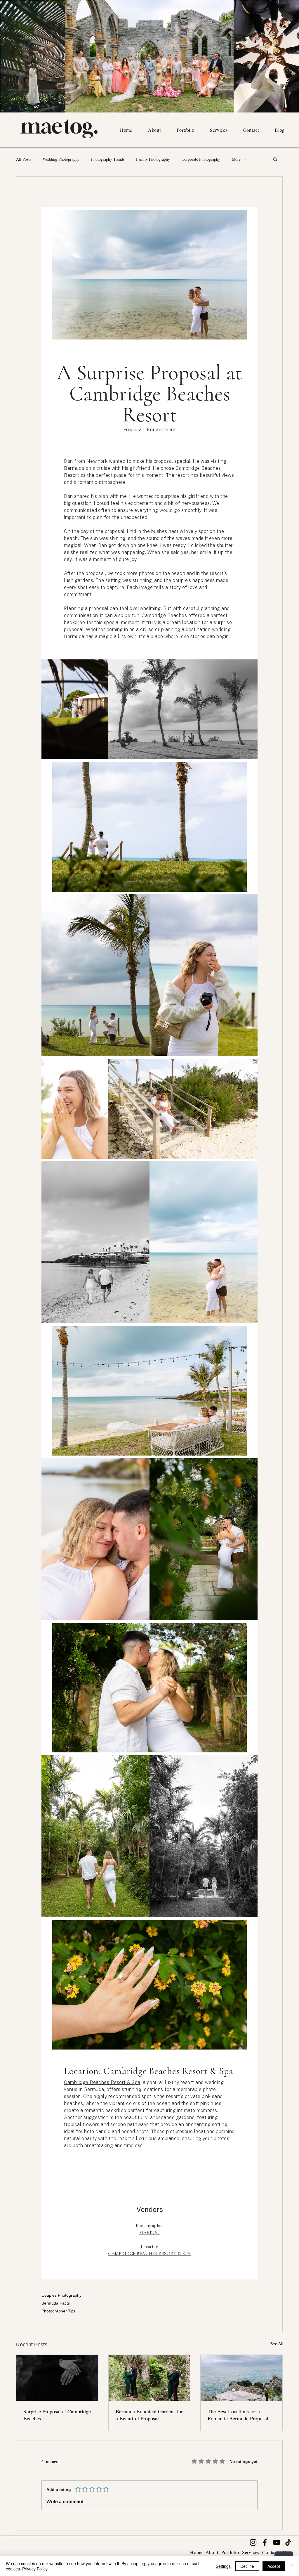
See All (276, 2344)
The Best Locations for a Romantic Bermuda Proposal (238, 2415)
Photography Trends (108, 159)
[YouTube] (277, 2542)
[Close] (292, 2566)
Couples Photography (61, 2295)
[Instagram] (253, 2542)
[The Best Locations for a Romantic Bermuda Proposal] (241, 2378)
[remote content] (149, 1243)
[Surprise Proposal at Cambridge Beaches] (57, 2378)
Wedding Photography (61, 159)
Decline (247, 2566)
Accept (274, 2566)
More (236, 159)
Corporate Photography (201, 159)
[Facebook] (265, 2542)
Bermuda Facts (56, 2303)
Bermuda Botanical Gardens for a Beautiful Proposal (149, 2415)
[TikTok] (288, 2542)
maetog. (59, 126)
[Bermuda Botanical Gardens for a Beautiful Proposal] (149, 2378)
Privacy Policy (35, 2569)
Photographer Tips (59, 2311)
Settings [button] (223, 2566)
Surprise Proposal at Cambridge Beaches (57, 2415)
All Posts (24, 159)
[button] (275, 159)
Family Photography (153, 159)
